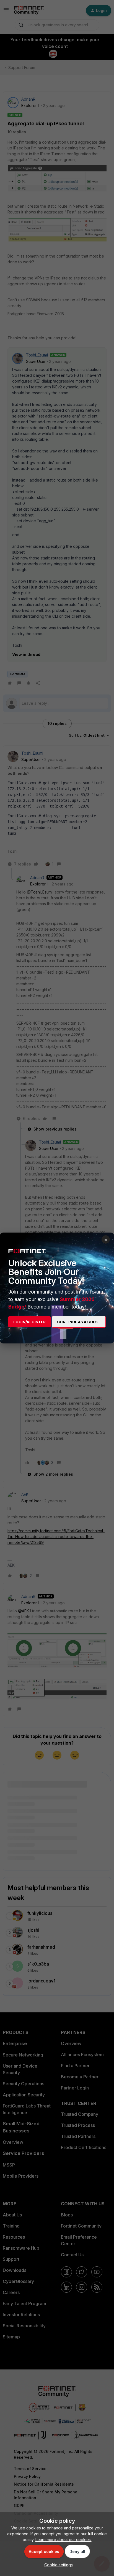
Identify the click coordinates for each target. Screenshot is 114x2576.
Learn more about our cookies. (64, 2540)
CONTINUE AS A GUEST (79, 1322)
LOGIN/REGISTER (29, 1322)
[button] (57, 2565)
